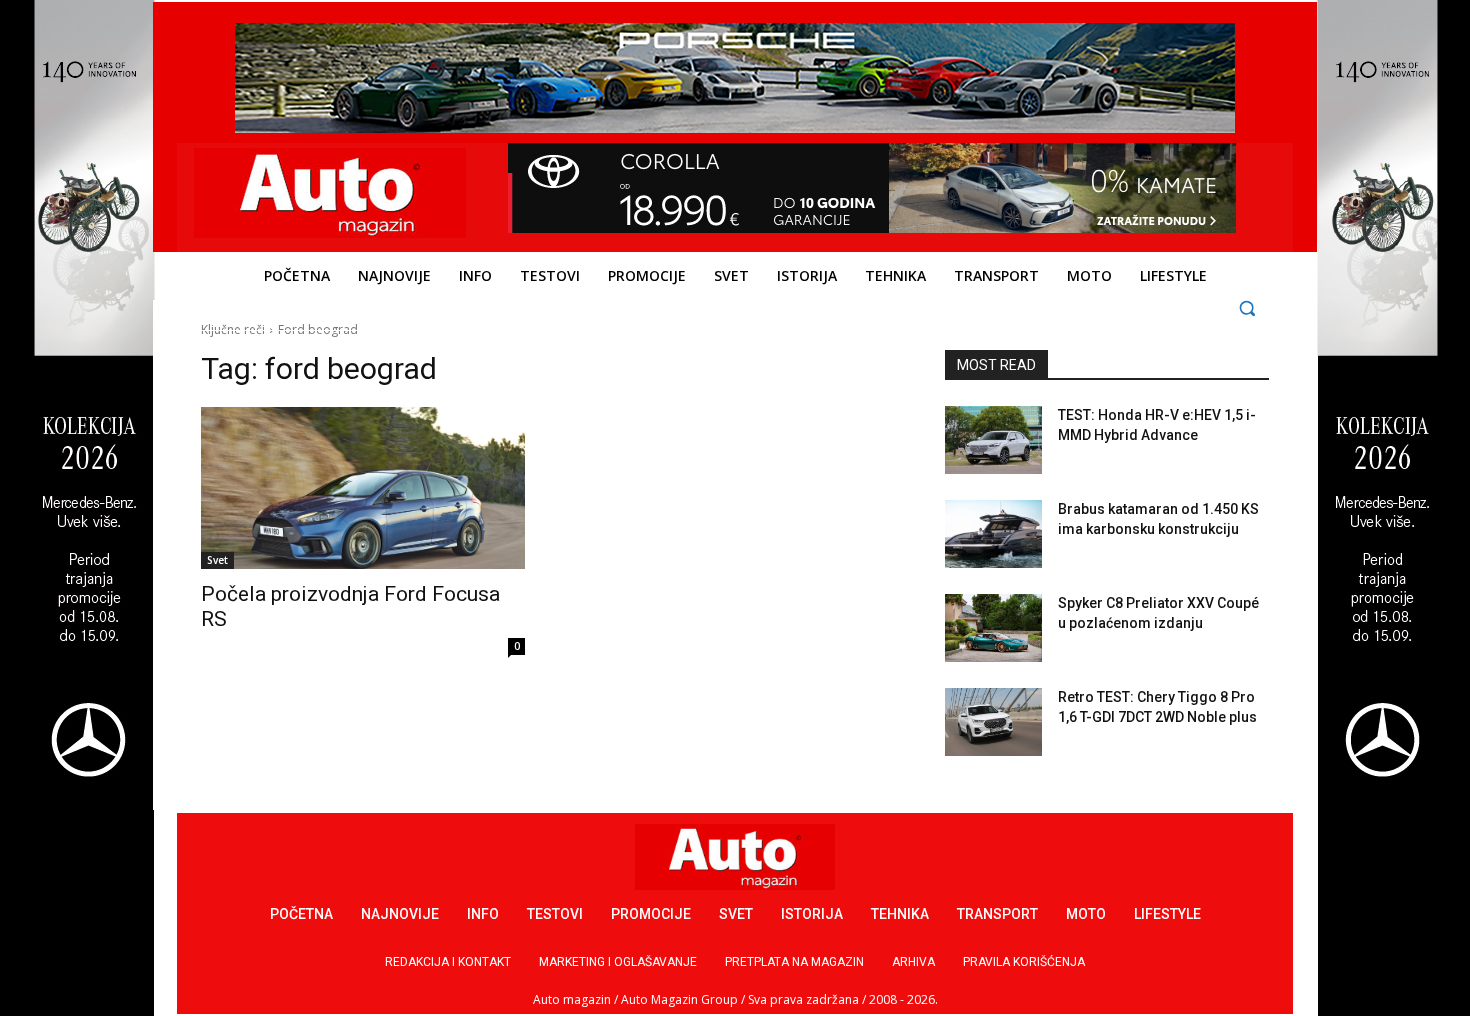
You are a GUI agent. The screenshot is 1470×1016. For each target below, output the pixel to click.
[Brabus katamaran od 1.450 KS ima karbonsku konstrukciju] (993, 534)
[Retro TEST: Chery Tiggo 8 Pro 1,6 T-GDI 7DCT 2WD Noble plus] (993, 722)
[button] (1247, 307)
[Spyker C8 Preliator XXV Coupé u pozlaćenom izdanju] (993, 628)
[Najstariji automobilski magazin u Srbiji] (330, 193)
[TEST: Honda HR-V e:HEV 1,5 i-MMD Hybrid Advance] (993, 440)
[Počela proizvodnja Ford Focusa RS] (363, 488)
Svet (217, 560)
